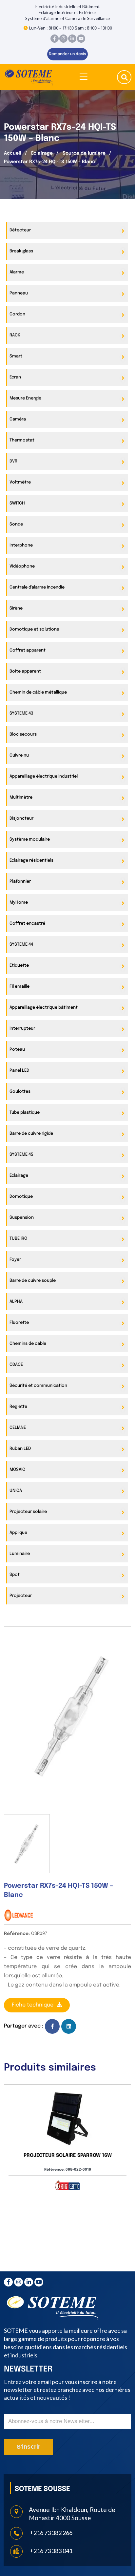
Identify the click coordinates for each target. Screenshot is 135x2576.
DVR (13, 461)
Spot (15, 1575)
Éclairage (42, 153)
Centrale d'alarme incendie (37, 587)
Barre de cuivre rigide (31, 1134)
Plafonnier (20, 881)
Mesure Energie (25, 398)
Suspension (22, 1218)
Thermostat (22, 440)
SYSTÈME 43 (21, 713)
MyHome (19, 902)
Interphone (21, 545)
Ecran (15, 377)
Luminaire (20, 1554)
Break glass (21, 251)
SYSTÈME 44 (21, 945)
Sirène (16, 608)
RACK (15, 335)
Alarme (17, 272)
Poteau (17, 1050)
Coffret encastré (27, 923)
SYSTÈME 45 (21, 1155)
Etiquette (19, 966)
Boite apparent (25, 671)
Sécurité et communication (38, 1386)
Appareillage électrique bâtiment (44, 1008)
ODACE (16, 1365)
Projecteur (21, 1596)
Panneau (19, 293)
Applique (18, 1533)
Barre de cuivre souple (33, 1281)
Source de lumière (84, 153)
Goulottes (20, 1092)
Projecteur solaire (28, 1512)
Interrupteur (22, 1029)
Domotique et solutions (34, 629)
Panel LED (19, 1071)
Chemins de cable (28, 1344)
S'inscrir (29, 2447)
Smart (16, 356)
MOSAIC (17, 1470)
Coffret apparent (28, 650)
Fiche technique (33, 2005)
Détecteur (20, 230)
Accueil (13, 153)
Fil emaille (19, 987)
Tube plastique (25, 1113)
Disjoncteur (21, 818)
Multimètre (21, 797)
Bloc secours (23, 734)
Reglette (18, 1407)
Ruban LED (20, 1449)
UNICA (16, 1491)
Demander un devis (67, 54)
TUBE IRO (18, 1239)
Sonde (16, 524)
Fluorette (19, 1323)
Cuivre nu (19, 755)
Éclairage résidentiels (31, 860)
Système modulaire (30, 839)
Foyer (15, 1260)
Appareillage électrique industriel (44, 776)
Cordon (17, 314)
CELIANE (18, 1428)
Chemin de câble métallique (38, 692)
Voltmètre (20, 482)
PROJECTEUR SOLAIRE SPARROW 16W (68, 2156)
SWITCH (17, 503)
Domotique (21, 1197)
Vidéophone (22, 566)
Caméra (18, 419)
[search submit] (125, 78)
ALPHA (16, 1302)
